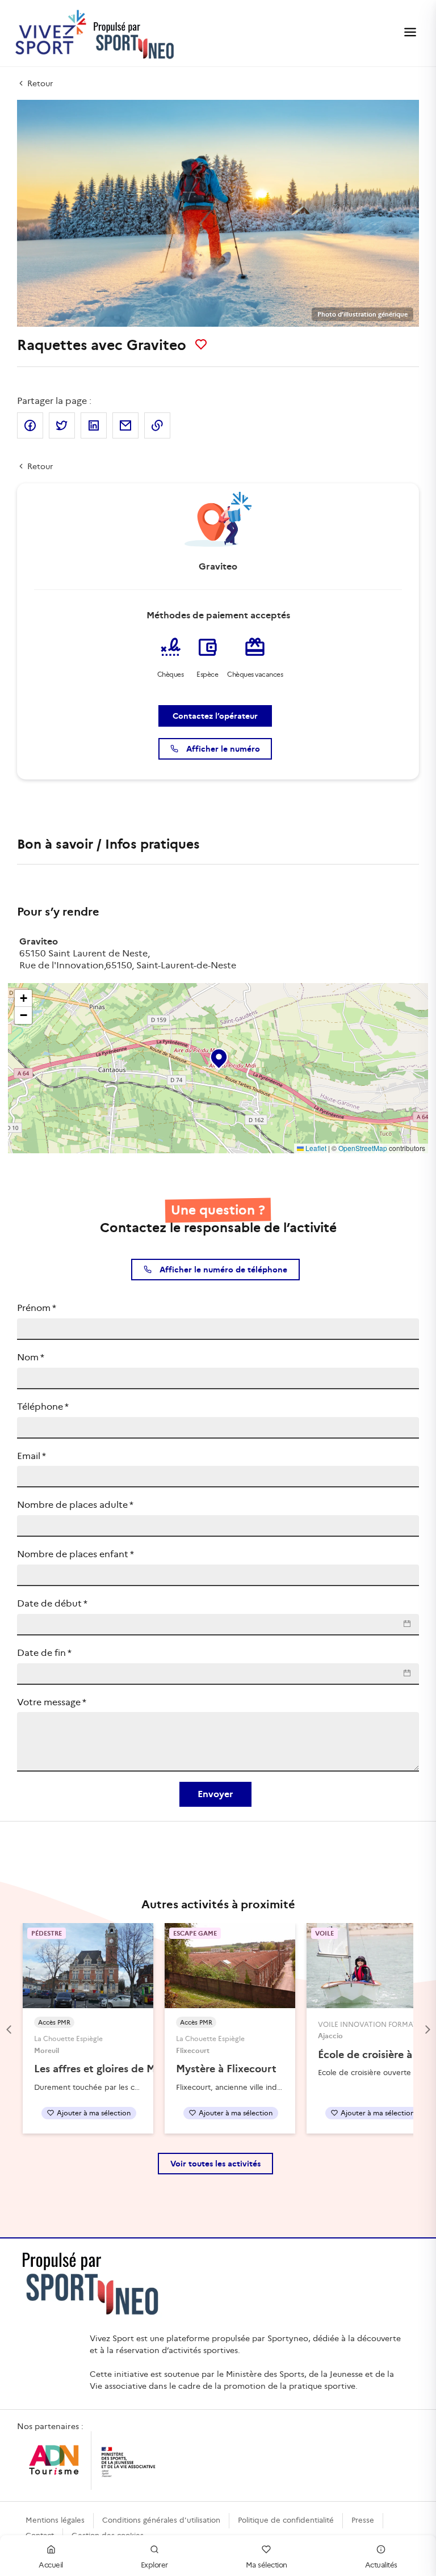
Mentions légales (55, 2520)
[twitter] (62, 425)
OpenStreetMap (363, 1148)
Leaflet (315, 1148)
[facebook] (30, 425)
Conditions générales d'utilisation (161, 2520)
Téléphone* (43, 1407)
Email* (32, 1456)
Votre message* (52, 1702)
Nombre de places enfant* (76, 1554)
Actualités (381, 2565)
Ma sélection (267, 2565)
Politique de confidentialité (286, 2520)
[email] (125, 425)
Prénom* (37, 1308)
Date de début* (52, 1603)
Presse (363, 2520)
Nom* (31, 1357)
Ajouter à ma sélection (94, 2113)
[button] (218, 1056)
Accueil (51, 2565)
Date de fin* (44, 1653)
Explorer (154, 2565)
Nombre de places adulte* (75, 1505)
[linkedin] (94, 425)
